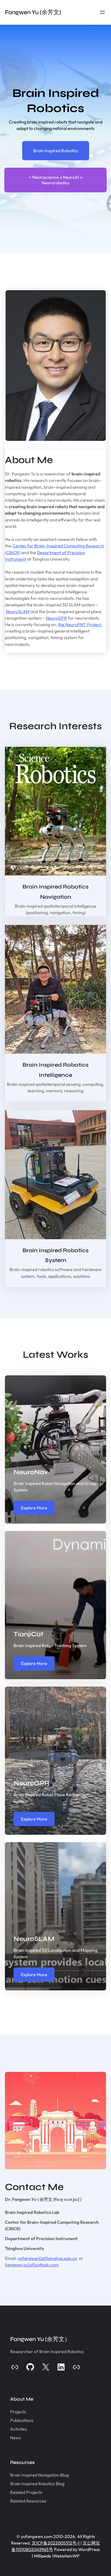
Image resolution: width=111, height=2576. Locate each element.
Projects (18, 2412)
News (16, 2438)
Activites (18, 2429)
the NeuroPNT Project (80, 625)
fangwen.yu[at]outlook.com (32, 2265)
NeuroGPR (56, 618)
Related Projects (26, 2492)
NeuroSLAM (18, 612)
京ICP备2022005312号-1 (56, 2543)
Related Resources (28, 2501)
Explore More (34, 1508)
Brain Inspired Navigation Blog (39, 2475)
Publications (22, 2420)
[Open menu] (102, 12)
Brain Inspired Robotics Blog (37, 2484)
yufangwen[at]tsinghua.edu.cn (47, 2258)
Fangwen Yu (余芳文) (33, 12)
